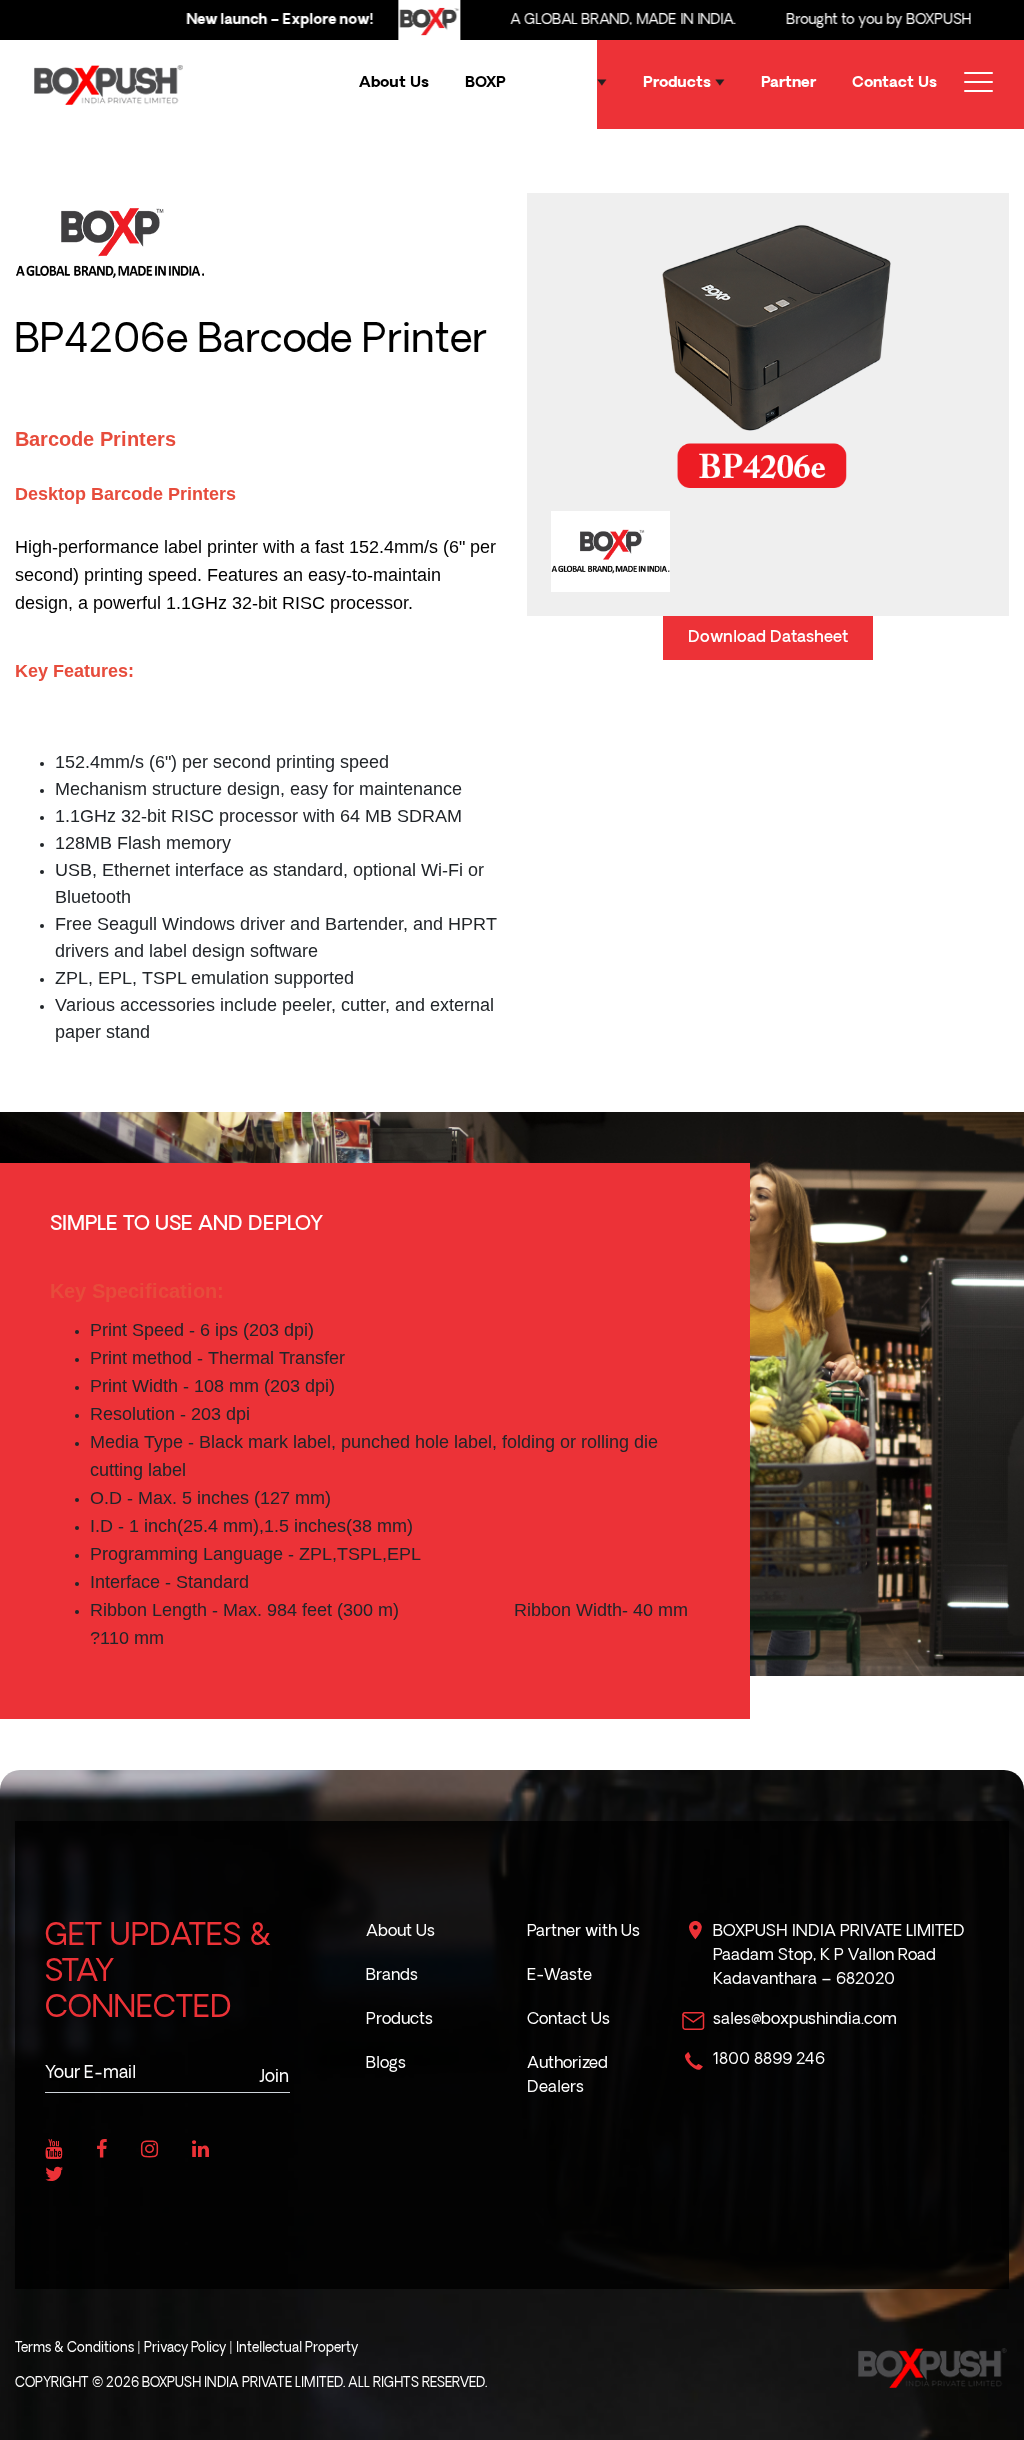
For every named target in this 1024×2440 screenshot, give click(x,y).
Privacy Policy (185, 2348)
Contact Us (894, 83)
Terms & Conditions (74, 2348)
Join (274, 2077)
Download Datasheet (768, 638)
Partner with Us (583, 1932)
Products (679, 83)
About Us (394, 83)
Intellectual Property (297, 2348)
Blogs (386, 2064)
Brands (569, 83)
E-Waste (559, 1976)
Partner (788, 83)
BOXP (485, 83)
